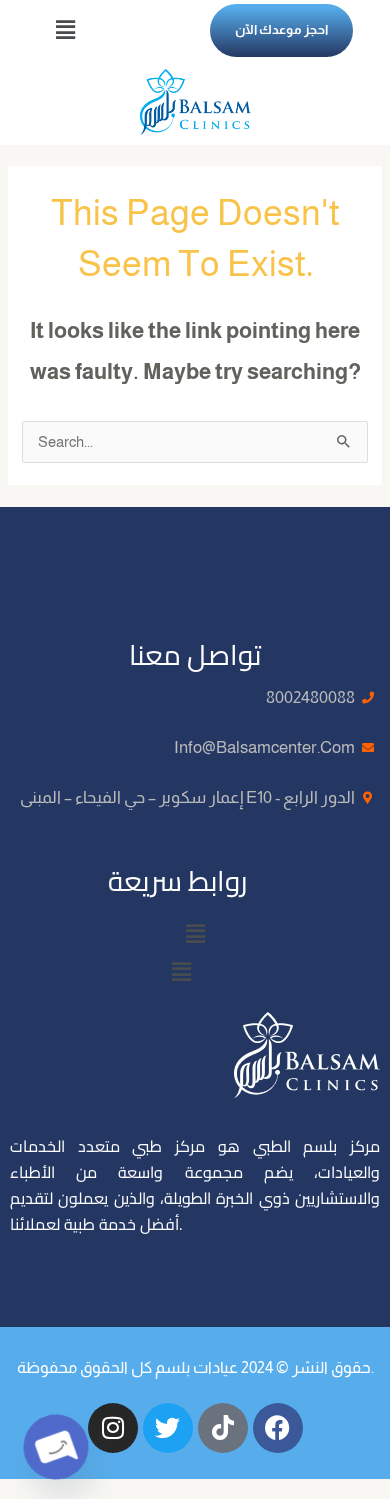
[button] (65, 30)
